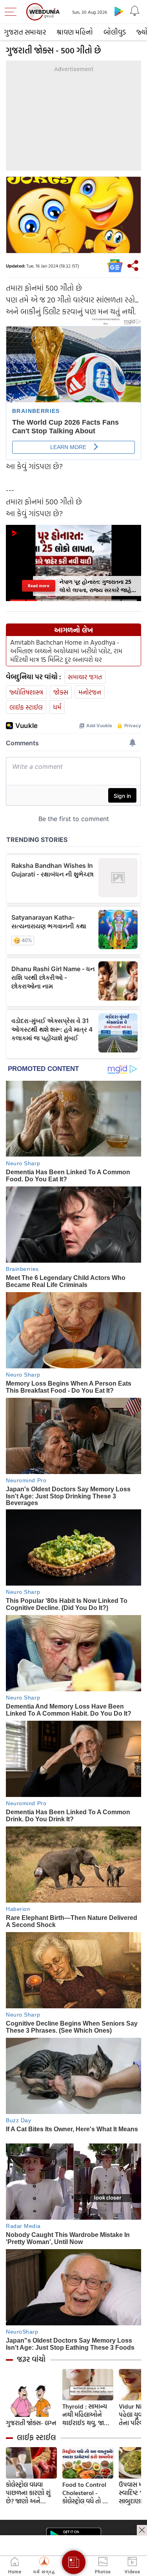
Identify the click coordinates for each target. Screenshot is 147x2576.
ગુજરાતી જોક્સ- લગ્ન (31, 2423)
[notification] (134, 11)
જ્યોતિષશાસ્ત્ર (26, 692)
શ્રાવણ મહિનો (75, 32)
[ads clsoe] (142, 2530)
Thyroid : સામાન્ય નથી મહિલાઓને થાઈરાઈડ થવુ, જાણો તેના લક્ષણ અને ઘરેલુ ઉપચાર (87, 2415)
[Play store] (119, 11)
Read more (39, 586)
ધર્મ (57, 707)
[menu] (13, 12)
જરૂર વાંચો (31, 2359)
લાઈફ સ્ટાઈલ (26, 707)
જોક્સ (61, 692)
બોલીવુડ (115, 32)
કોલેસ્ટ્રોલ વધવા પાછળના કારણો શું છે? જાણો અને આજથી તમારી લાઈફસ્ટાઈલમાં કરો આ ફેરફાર (29, 2493)
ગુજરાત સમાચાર (25, 32)
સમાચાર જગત (85, 677)
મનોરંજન (90, 692)
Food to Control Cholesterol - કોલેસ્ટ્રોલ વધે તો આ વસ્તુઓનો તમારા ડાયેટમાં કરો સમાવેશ (86, 2493)
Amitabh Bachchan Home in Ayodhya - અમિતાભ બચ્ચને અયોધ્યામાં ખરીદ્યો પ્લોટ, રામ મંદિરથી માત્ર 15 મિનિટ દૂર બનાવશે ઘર (66, 651)
